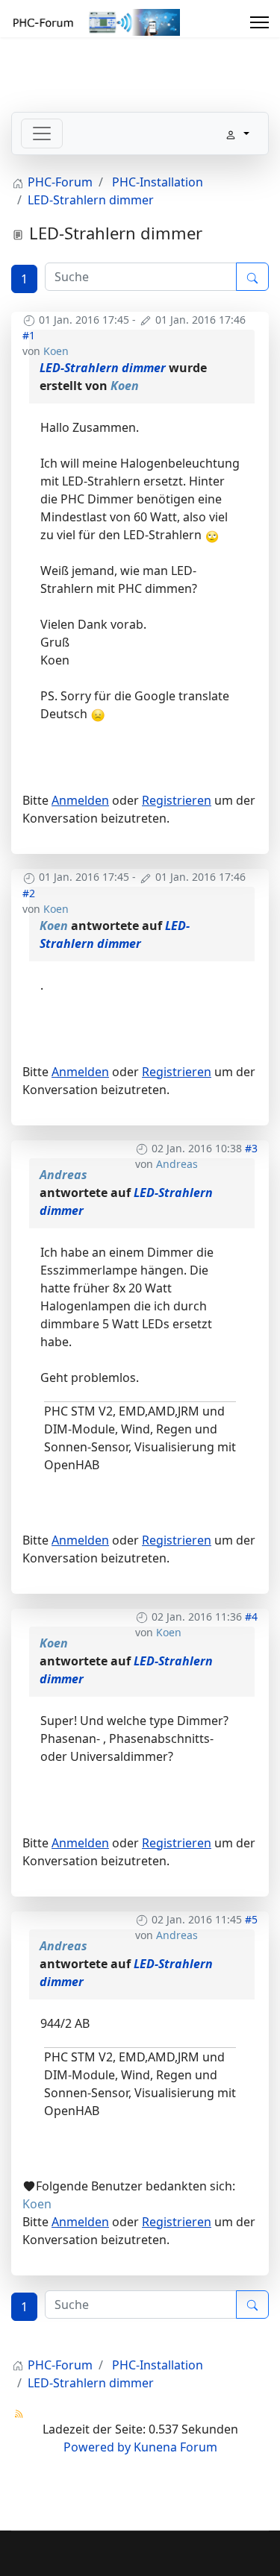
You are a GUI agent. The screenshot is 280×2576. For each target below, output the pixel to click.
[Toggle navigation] (42, 133)
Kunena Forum (175, 2447)
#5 (251, 1919)
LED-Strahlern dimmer (103, 368)
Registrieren (177, 800)
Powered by (97, 2447)
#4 (251, 1617)
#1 (29, 335)
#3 (251, 1148)
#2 (29, 893)
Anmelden (80, 800)
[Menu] (259, 22)
